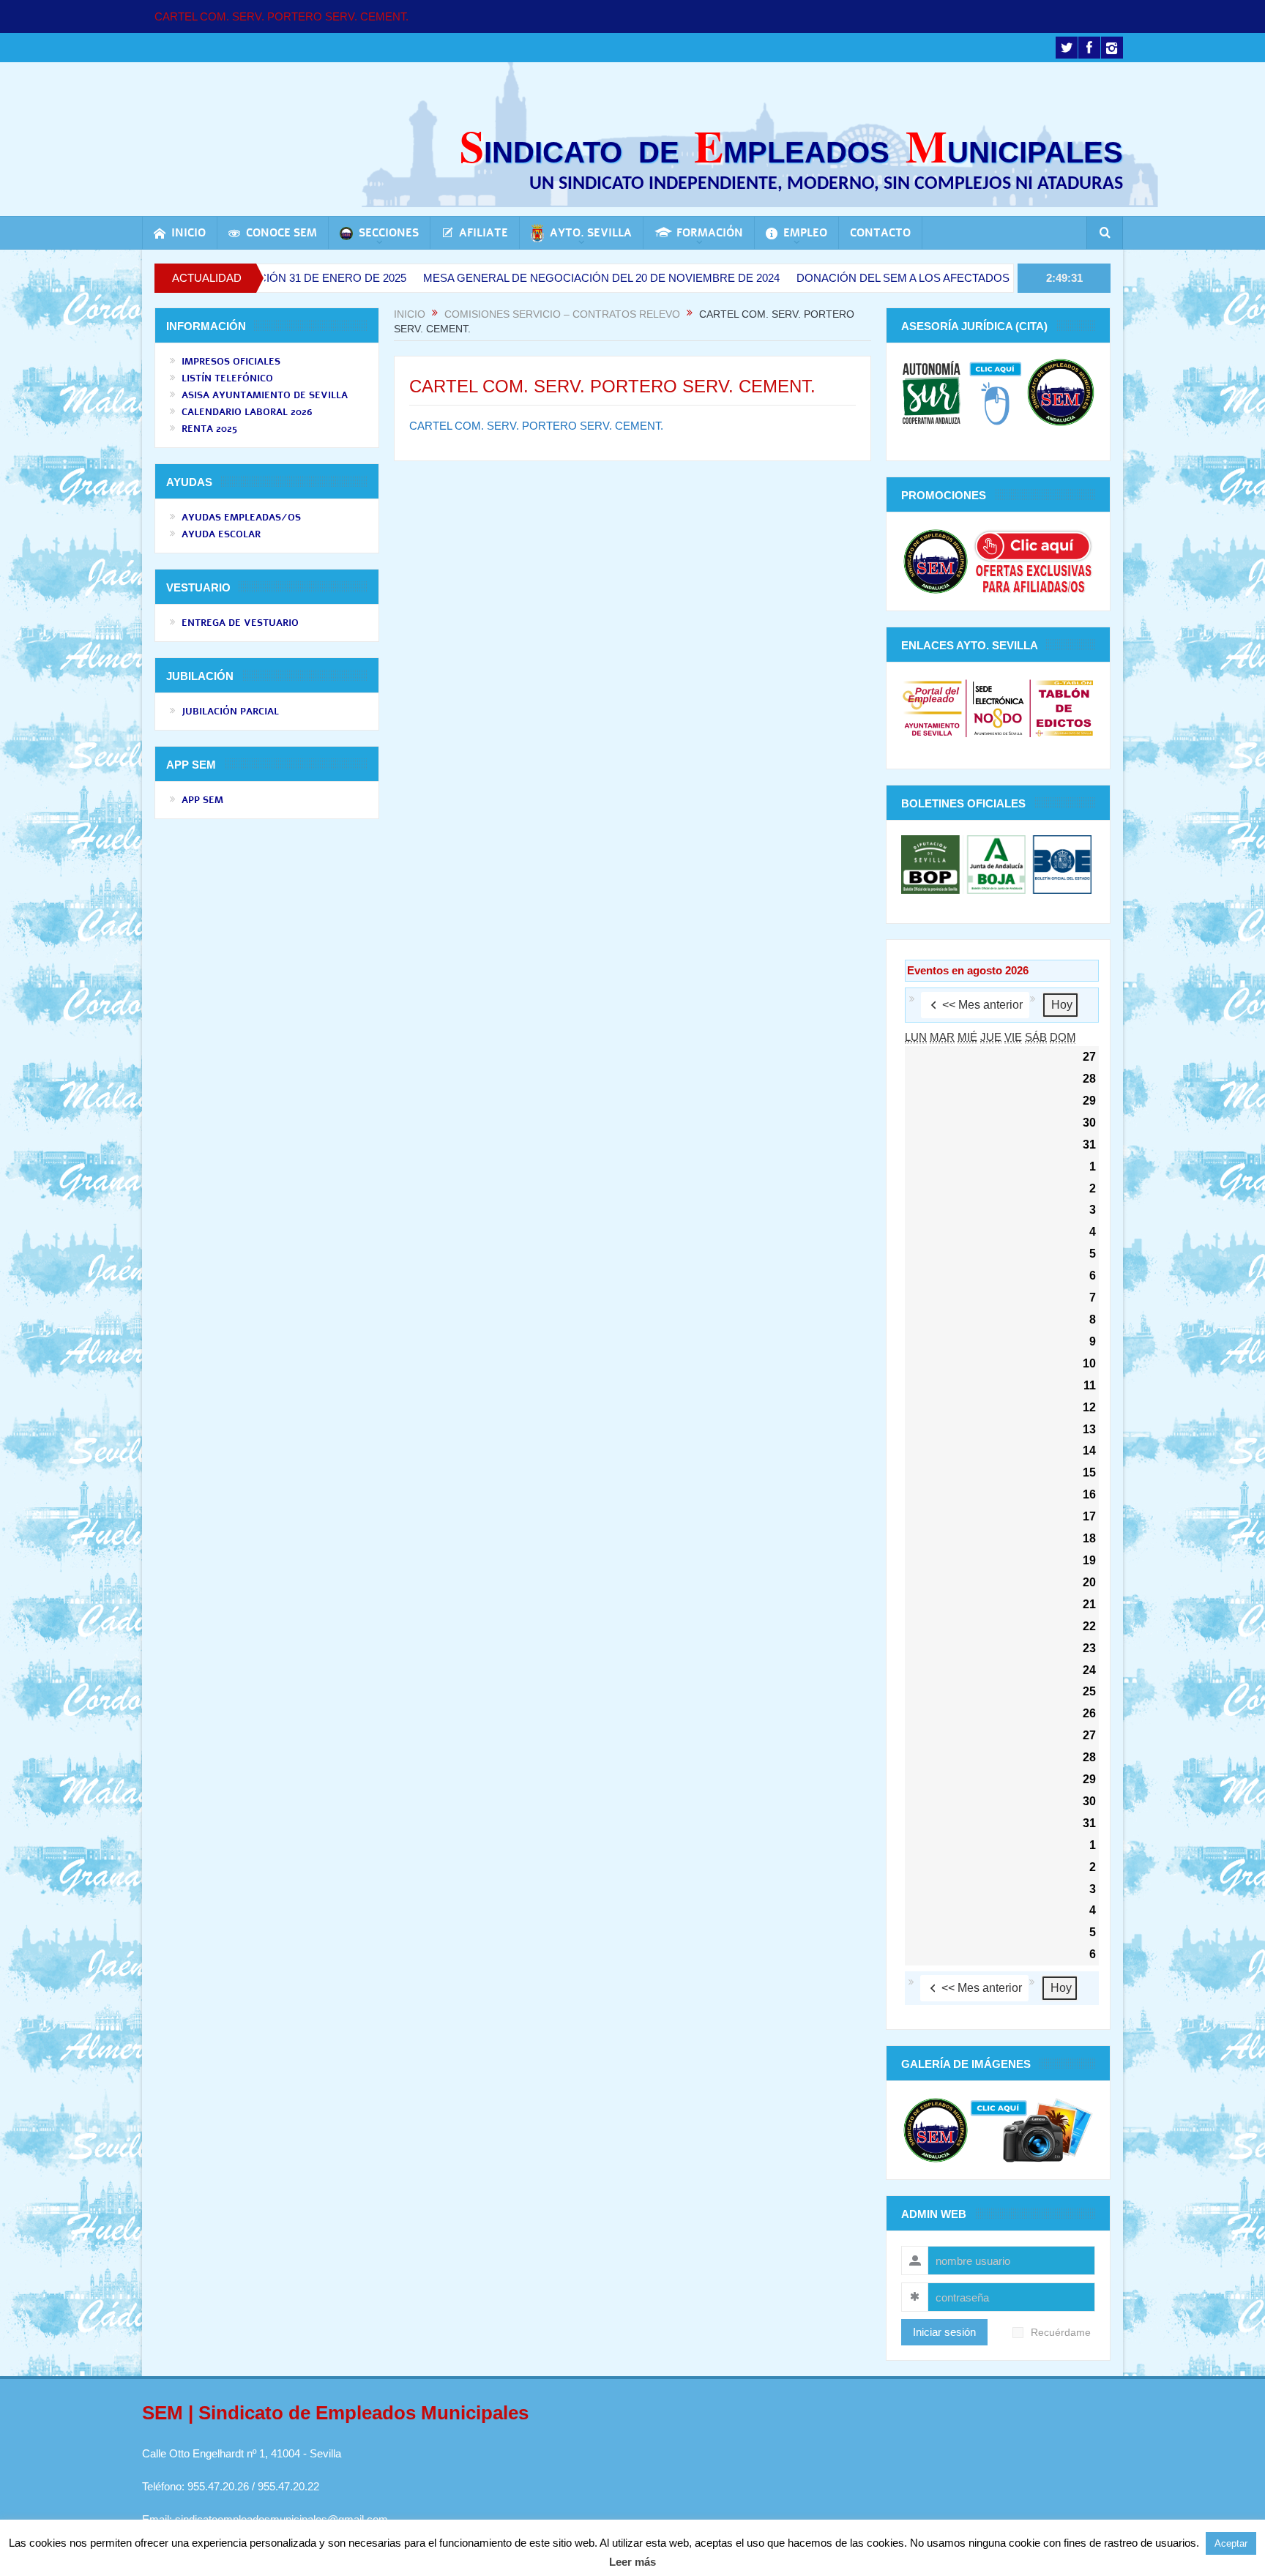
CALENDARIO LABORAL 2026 (247, 412)
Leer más (632, 2562)
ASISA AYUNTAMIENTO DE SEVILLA (265, 395)
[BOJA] (996, 863)
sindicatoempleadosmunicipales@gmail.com (281, 2519)
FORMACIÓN (710, 233)
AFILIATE (484, 233)
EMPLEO (805, 233)
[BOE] (1060, 863)
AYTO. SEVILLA (591, 233)
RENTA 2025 (209, 429)
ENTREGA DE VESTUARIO (240, 623)
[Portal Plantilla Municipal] (932, 708)
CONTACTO (880, 233)
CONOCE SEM (281, 233)
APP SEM (202, 800)
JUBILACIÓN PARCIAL (230, 712)
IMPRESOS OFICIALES (231, 362)
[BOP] (932, 863)
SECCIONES (389, 233)
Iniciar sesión (944, 2332)
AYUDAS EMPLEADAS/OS (241, 518)
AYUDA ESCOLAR (221, 534)
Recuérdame (1061, 2333)
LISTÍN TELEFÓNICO (227, 378)
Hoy (1062, 1005)
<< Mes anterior (982, 1005)
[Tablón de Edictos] (1064, 708)
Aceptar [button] (1231, 2543)
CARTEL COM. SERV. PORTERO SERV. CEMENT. (281, 16)
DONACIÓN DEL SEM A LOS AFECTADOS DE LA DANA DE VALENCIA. (881, 278)
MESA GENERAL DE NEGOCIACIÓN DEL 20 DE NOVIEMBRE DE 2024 (507, 278)
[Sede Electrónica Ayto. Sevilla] (998, 708)
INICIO (189, 233)
